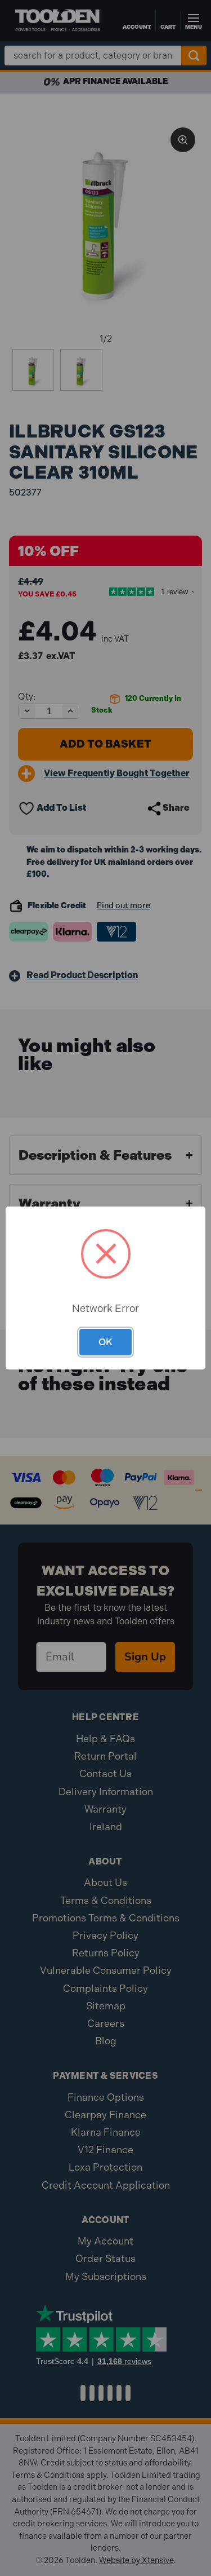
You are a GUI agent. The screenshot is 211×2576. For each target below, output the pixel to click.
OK (105, 1342)
